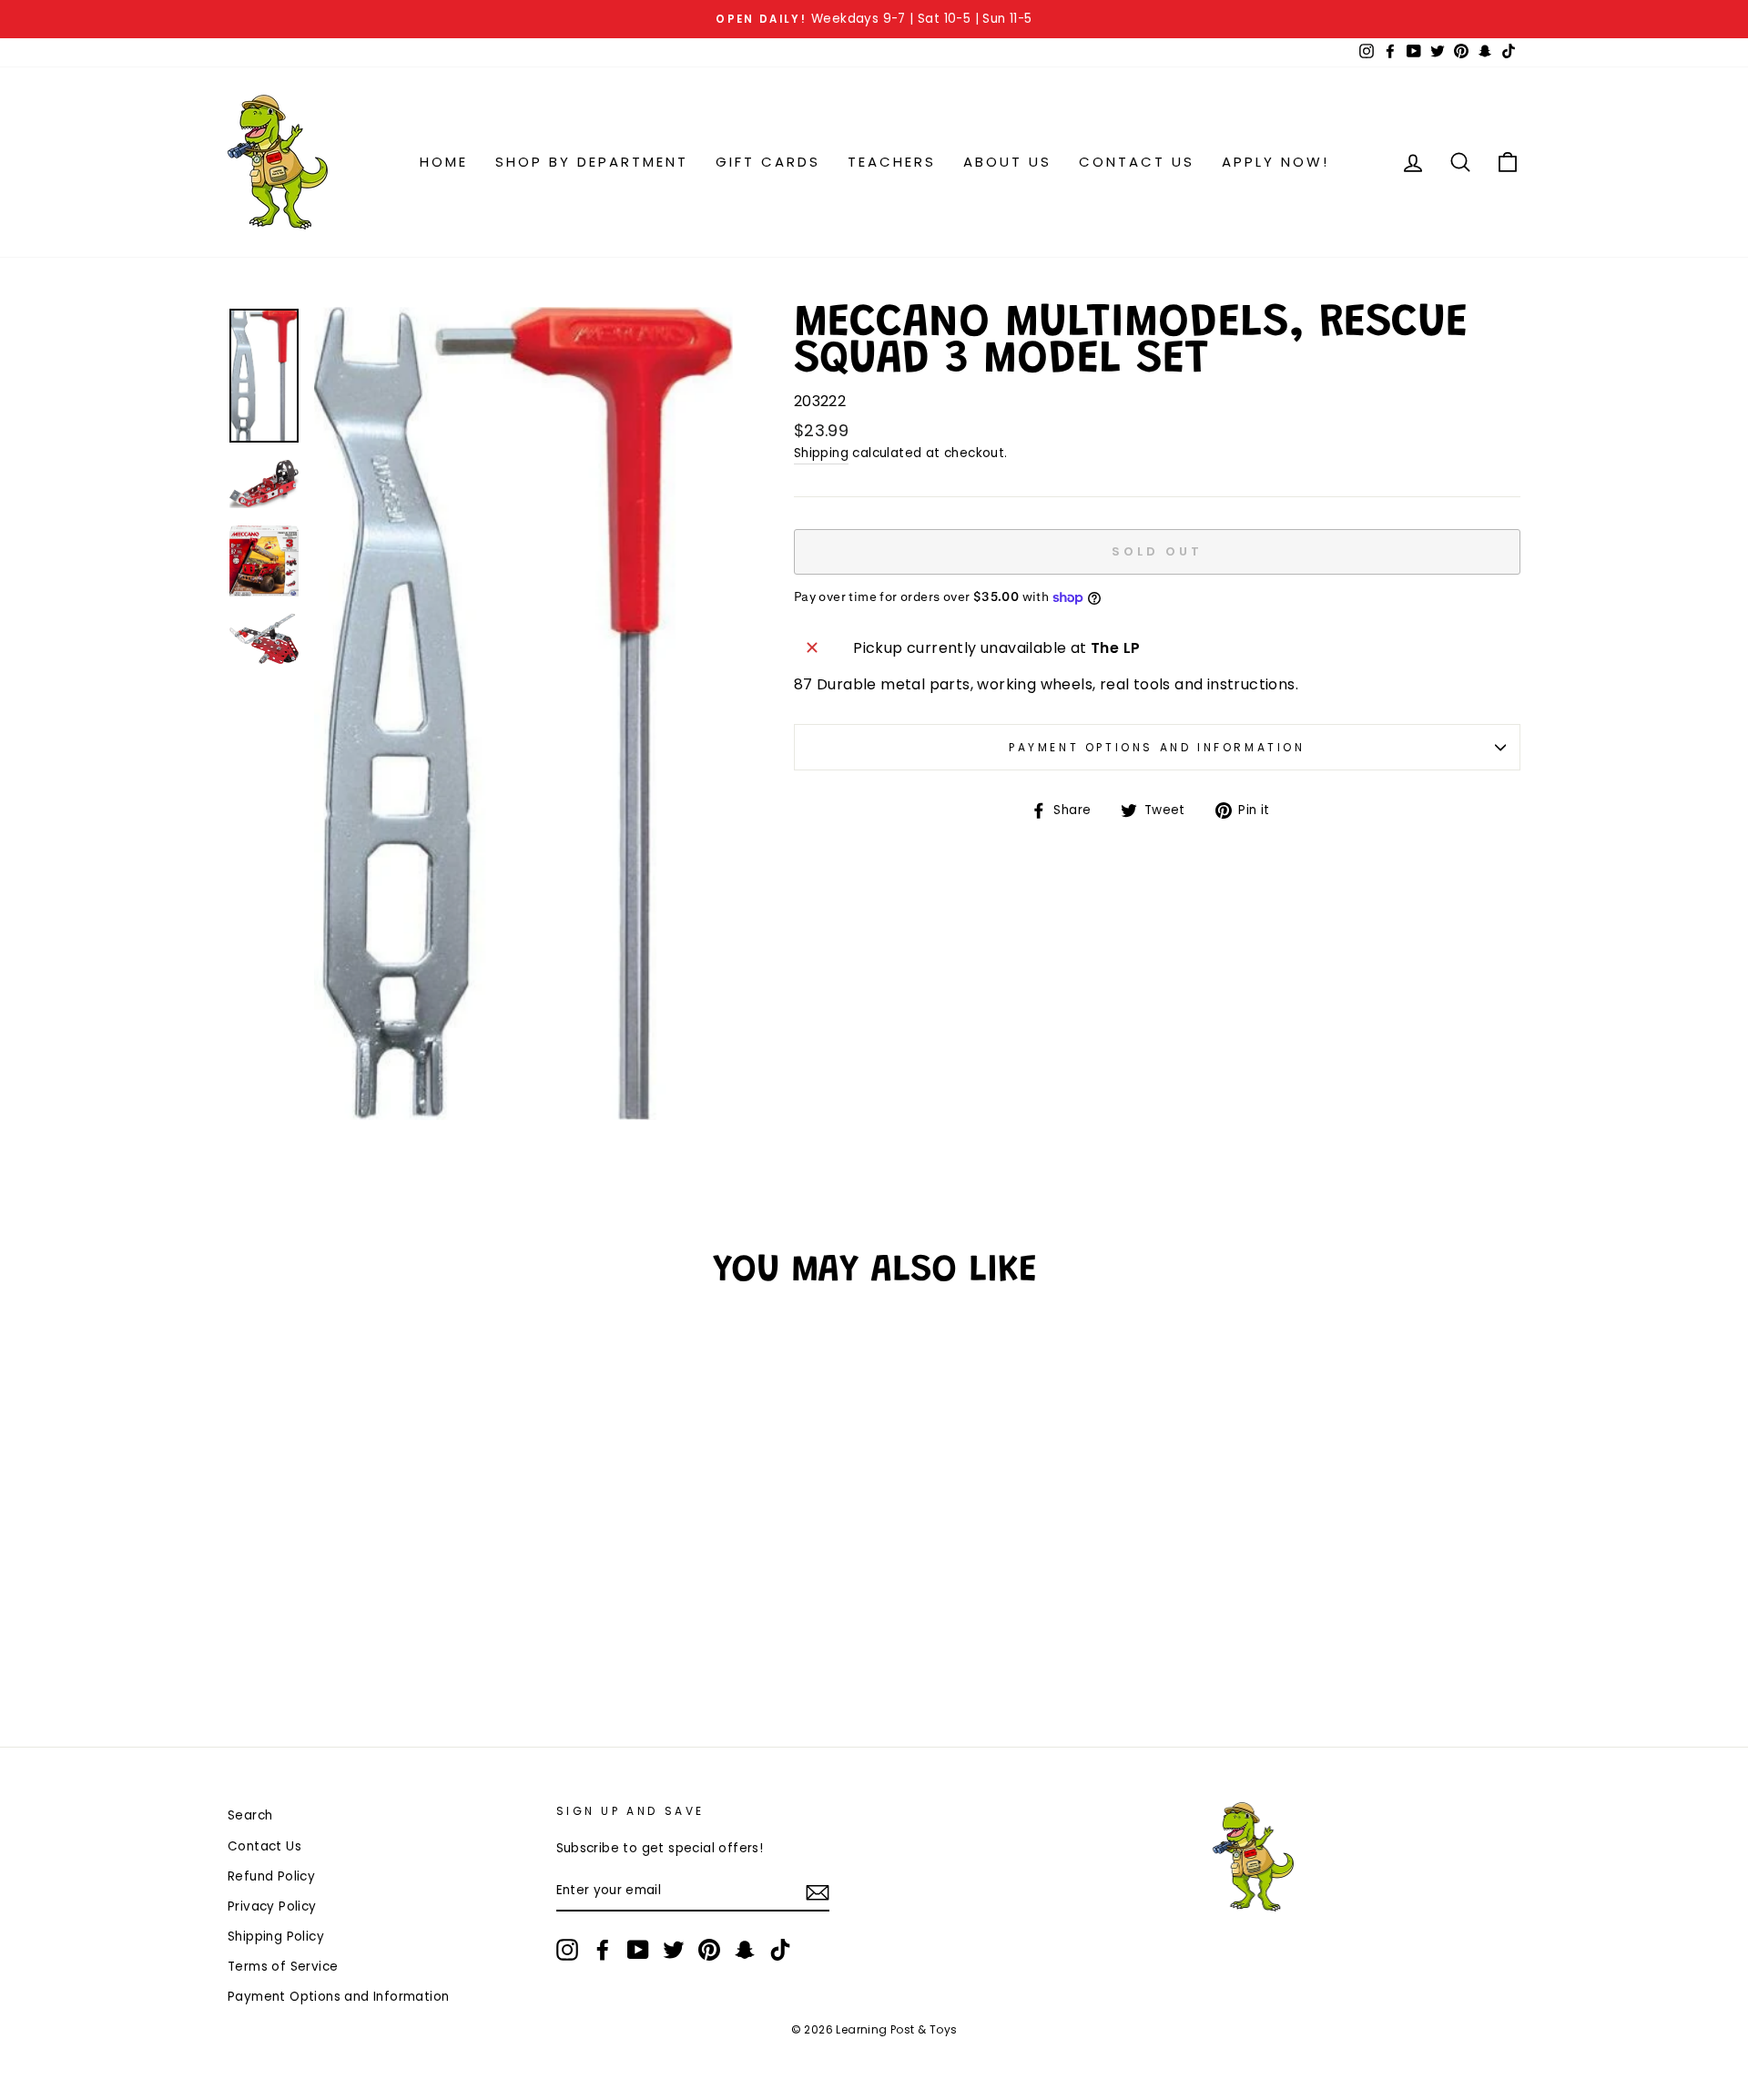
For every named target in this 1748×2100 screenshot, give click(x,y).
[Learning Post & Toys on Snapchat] (745, 1950)
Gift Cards (768, 162)
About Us (1007, 162)
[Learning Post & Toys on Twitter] (674, 1950)
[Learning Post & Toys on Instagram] (567, 1950)
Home (444, 162)
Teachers (892, 162)
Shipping (821, 453)
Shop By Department (592, 162)
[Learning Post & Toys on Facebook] (603, 1950)
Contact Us (1137, 162)
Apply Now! (1275, 162)
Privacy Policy (272, 1906)
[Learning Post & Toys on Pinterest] (709, 1950)
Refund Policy (271, 1876)
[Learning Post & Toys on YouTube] (638, 1950)
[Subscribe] (818, 1891)
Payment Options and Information (1157, 747)
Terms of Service (283, 1967)
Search (250, 1815)
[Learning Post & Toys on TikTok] (780, 1950)
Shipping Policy (276, 1937)
